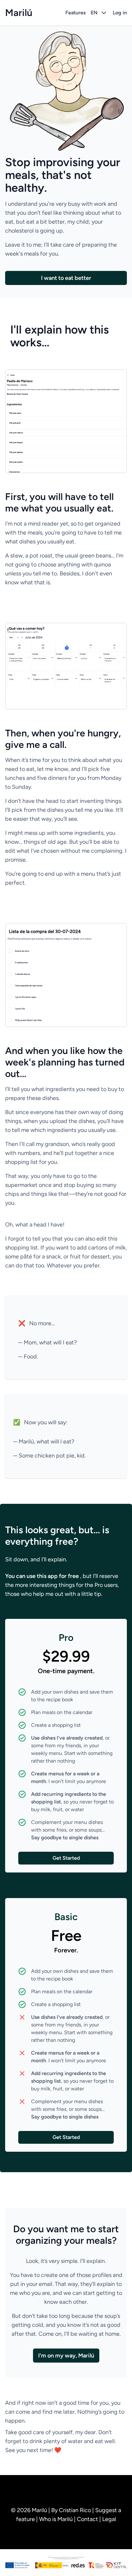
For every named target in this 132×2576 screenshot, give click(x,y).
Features (75, 13)
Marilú (19, 13)
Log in (120, 13)
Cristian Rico (76, 2510)
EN (94, 13)
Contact (88, 2519)
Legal (109, 2519)
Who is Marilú (57, 2519)
